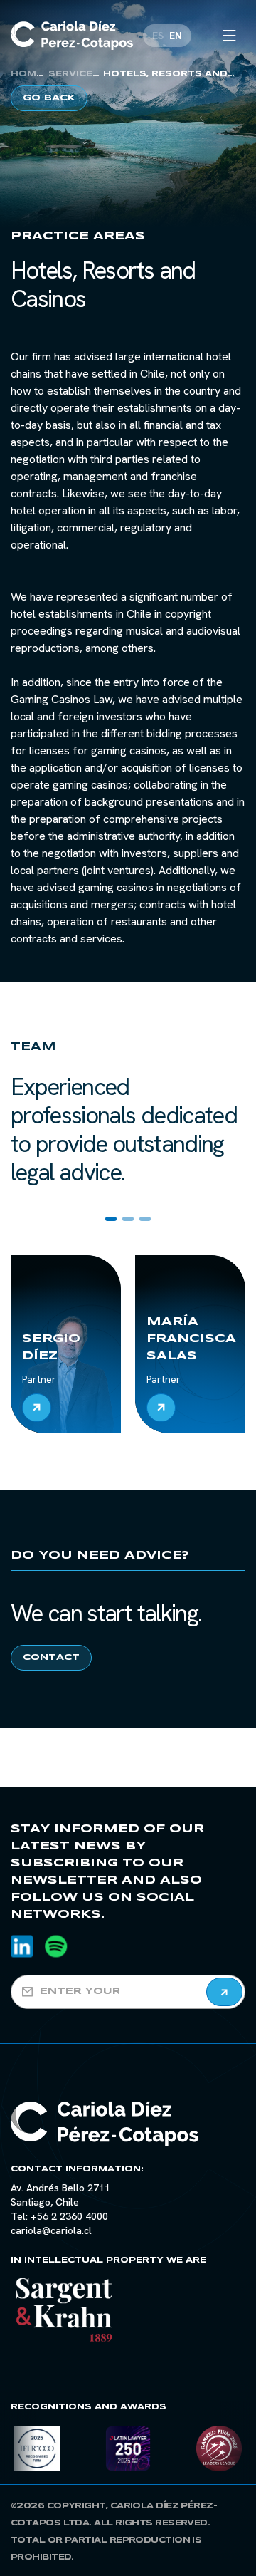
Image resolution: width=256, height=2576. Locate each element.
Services (74, 74)
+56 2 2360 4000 (69, 2216)
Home (27, 74)
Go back (49, 98)
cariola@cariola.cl (51, 2230)
